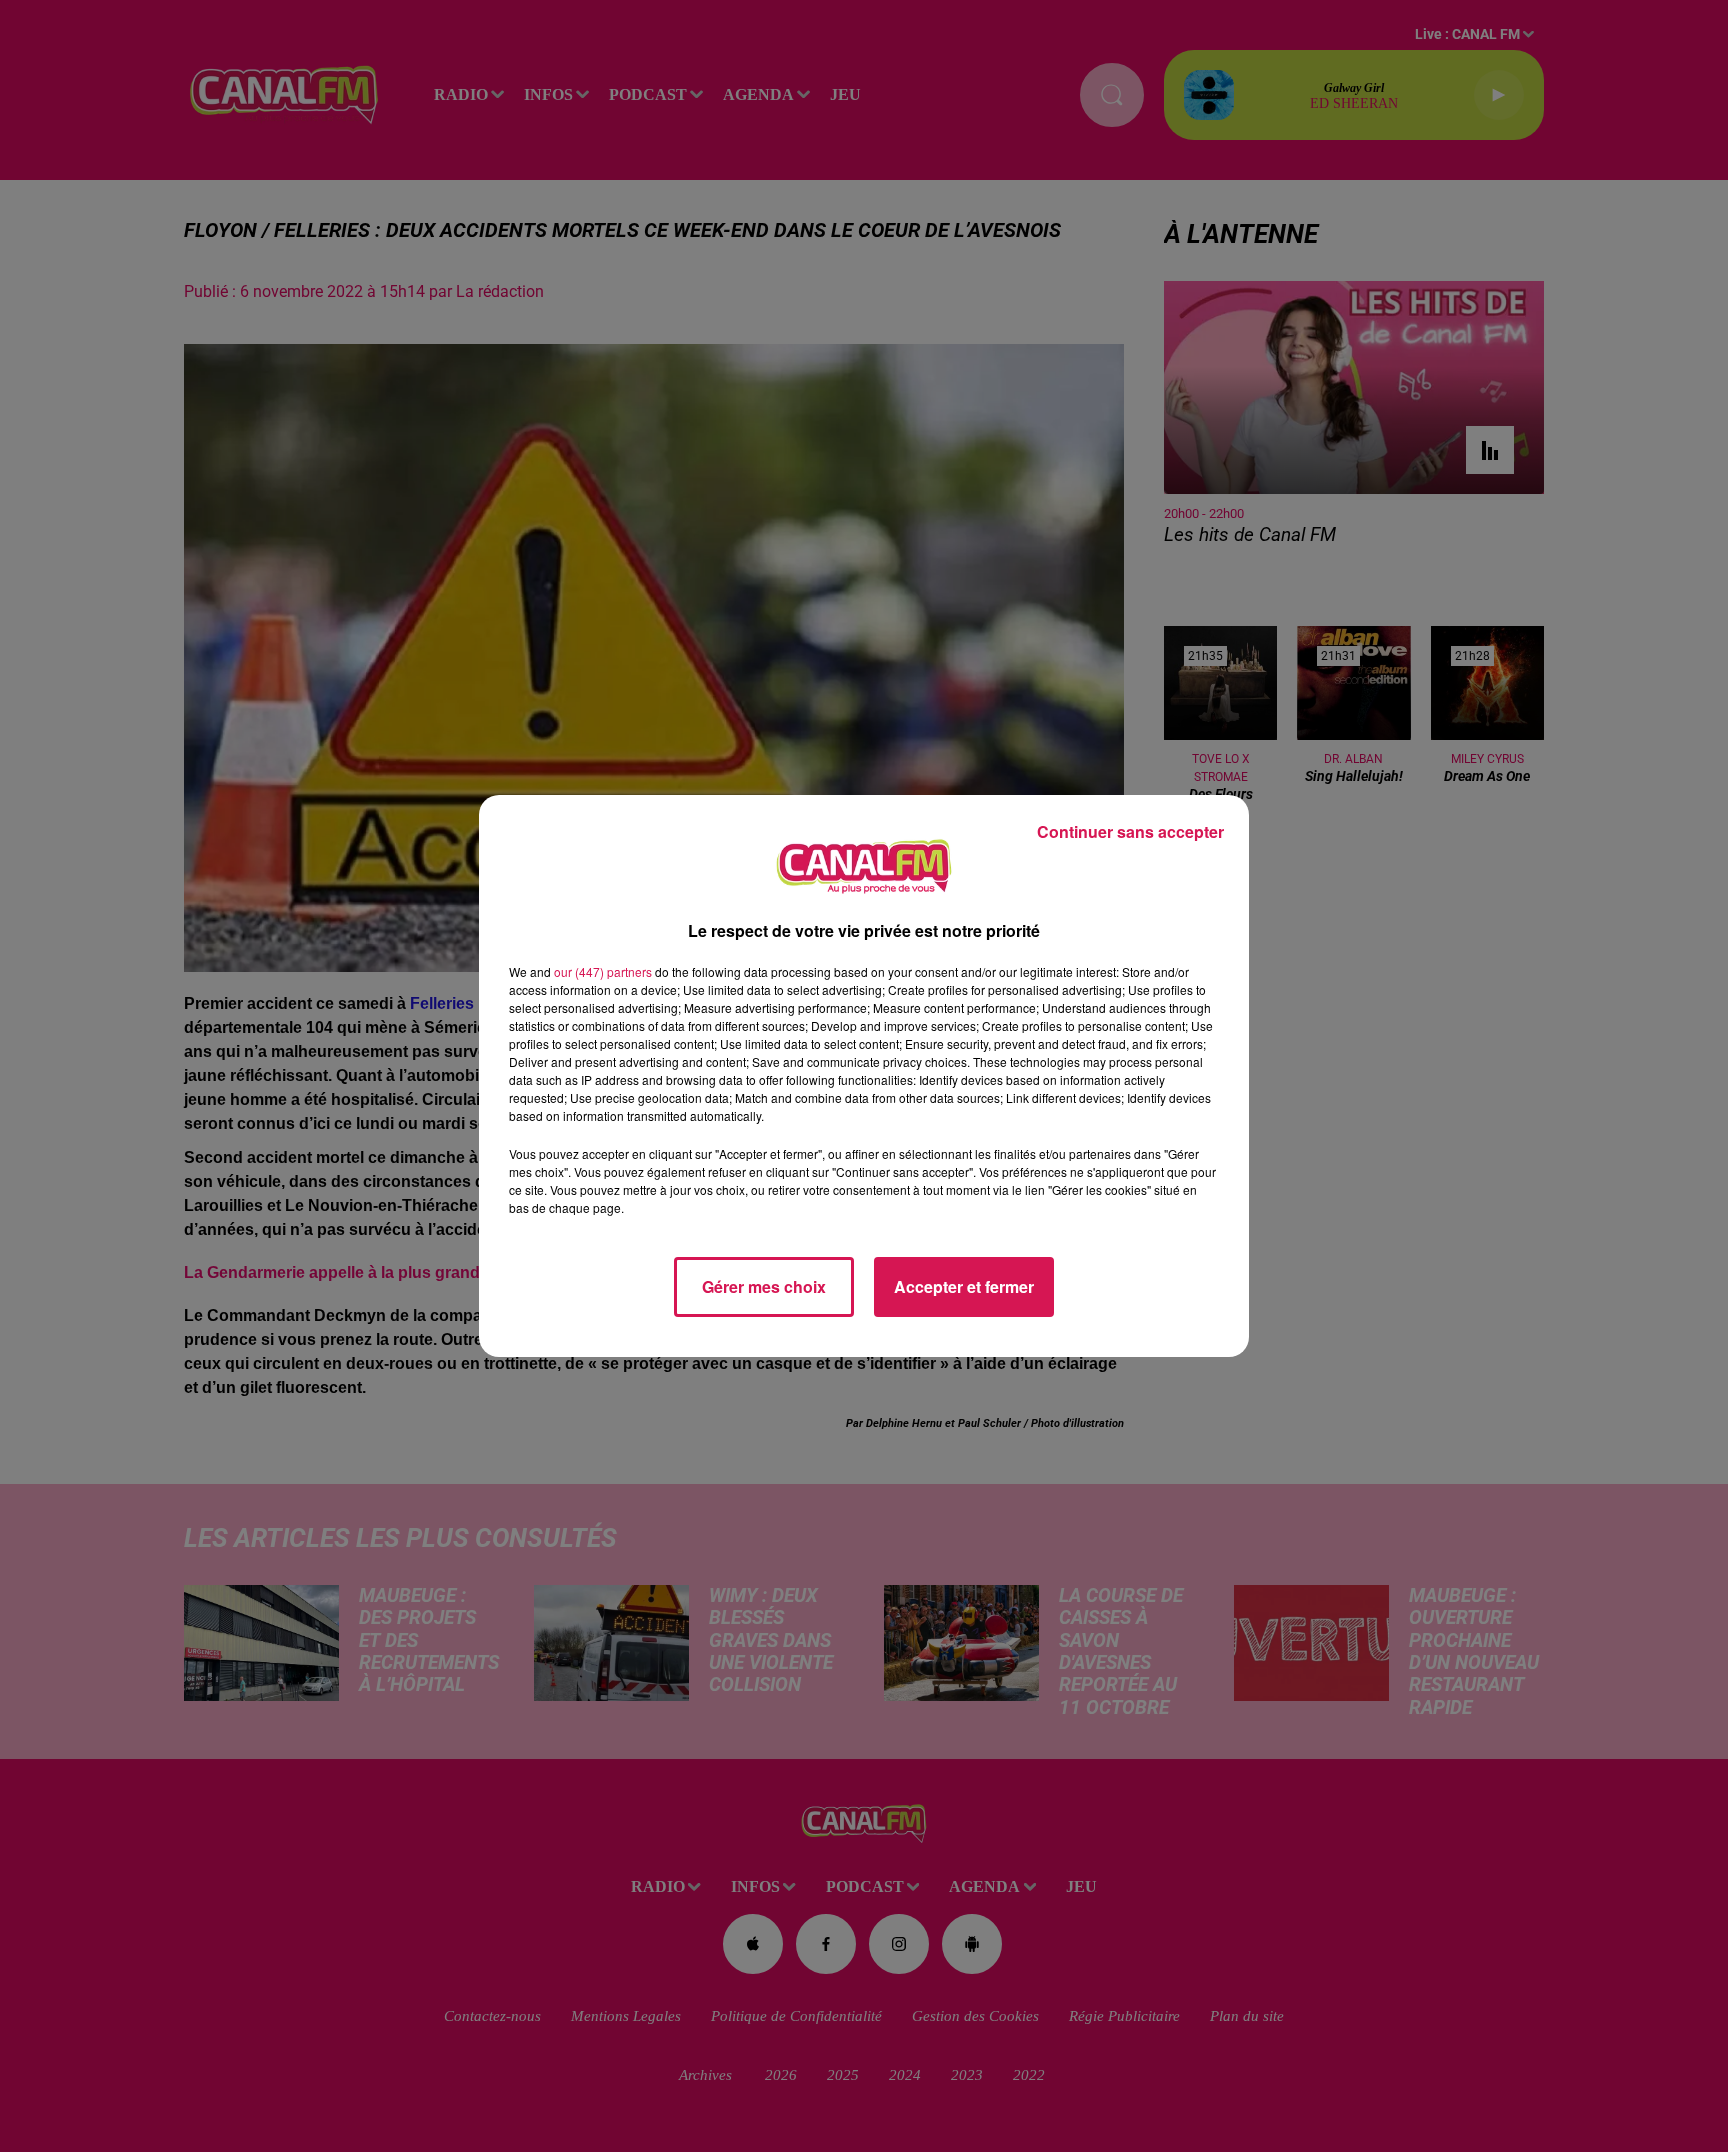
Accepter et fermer (964, 1286)
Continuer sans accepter (1130, 831)
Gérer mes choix (764, 1286)
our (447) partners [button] (603, 971)
